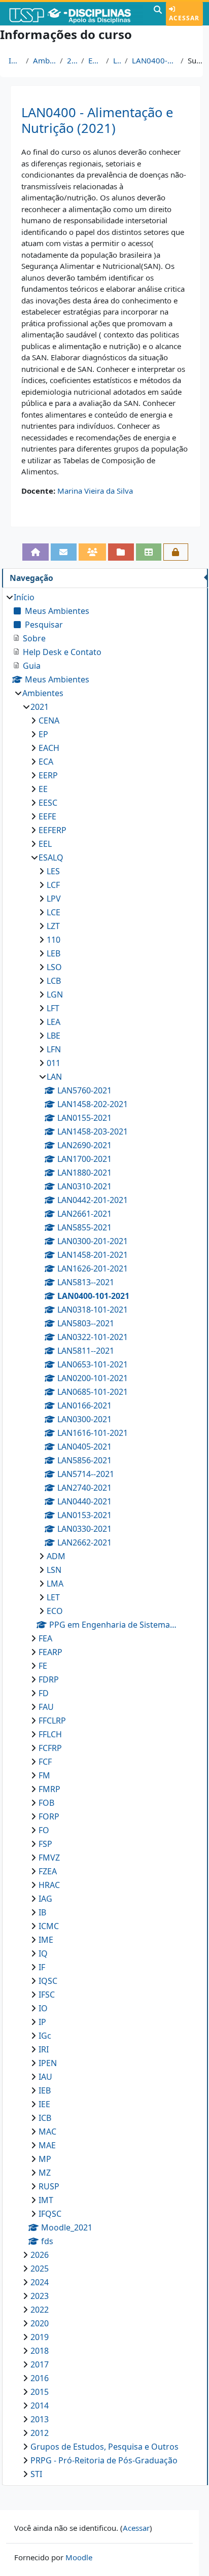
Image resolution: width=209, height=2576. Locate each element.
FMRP (49, 1789)
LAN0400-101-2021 (154, 60)
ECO (55, 1611)
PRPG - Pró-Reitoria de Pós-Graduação (104, 2460)
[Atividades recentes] (121, 552)
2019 (40, 2337)
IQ (43, 1953)
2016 (40, 2378)
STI (36, 2474)
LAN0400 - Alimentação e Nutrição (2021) (97, 120)
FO (44, 1830)
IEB (45, 2090)
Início (15, 60)
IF (42, 1967)
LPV (54, 899)
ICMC (49, 1926)
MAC (47, 2132)
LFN (54, 1049)
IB (42, 1912)
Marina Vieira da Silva (95, 491)
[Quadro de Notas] (149, 552)
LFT (53, 1008)
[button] (158, 14)
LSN (54, 1570)
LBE (54, 1036)
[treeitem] (105, 1536)
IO (43, 2008)
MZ (45, 2173)
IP (42, 2022)
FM (44, 1775)
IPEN (48, 2063)
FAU (46, 1707)
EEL (45, 844)
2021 (72, 60)
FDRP (49, 1679)
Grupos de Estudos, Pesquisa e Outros (104, 2447)
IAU (45, 2077)
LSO (54, 967)
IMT (46, 2200)
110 (54, 940)
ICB (45, 2118)
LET (53, 1597)
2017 (40, 2364)
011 (54, 1063)
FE (43, 1666)
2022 (40, 2310)
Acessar (184, 18)
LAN (117, 60)
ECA (46, 762)
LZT (53, 926)
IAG (45, 1899)
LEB (54, 953)
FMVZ (49, 1858)
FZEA (48, 1871)
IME (46, 1940)
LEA (54, 1022)
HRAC (49, 1885)
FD (44, 1693)
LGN (55, 994)
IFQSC (50, 2214)
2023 (40, 2296)
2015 (40, 2392)
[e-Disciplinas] (76, 14)
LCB (54, 981)
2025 (40, 2269)
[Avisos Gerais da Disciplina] (64, 552)
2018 (40, 2351)
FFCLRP (52, 1721)
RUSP (49, 2186)
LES (53, 871)
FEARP (50, 1652)
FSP (45, 1844)
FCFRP (50, 1748)
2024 (40, 2282)
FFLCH (50, 1734)
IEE (44, 2104)
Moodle (79, 2557)
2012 (40, 2433)
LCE (54, 912)
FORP (49, 1816)
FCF (45, 1762)
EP (43, 734)
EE (43, 789)
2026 (40, 2255)
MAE (47, 2145)
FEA (45, 1638)
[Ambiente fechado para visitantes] (176, 552)
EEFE (47, 816)
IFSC (47, 1995)
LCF (53, 885)
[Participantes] (93, 552)
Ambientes (44, 60)
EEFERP (53, 830)
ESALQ (95, 60)
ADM (56, 1556)
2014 (40, 2406)
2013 (40, 2419)
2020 (40, 2323)
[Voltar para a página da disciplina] (36, 552)
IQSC (48, 1981)
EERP (48, 775)
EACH (49, 748)
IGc (45, 2036)
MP (45, 2159)
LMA (55, 1584)
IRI (44, 2049)
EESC (48, 803)
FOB (46, 1803)
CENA (49, 720)
